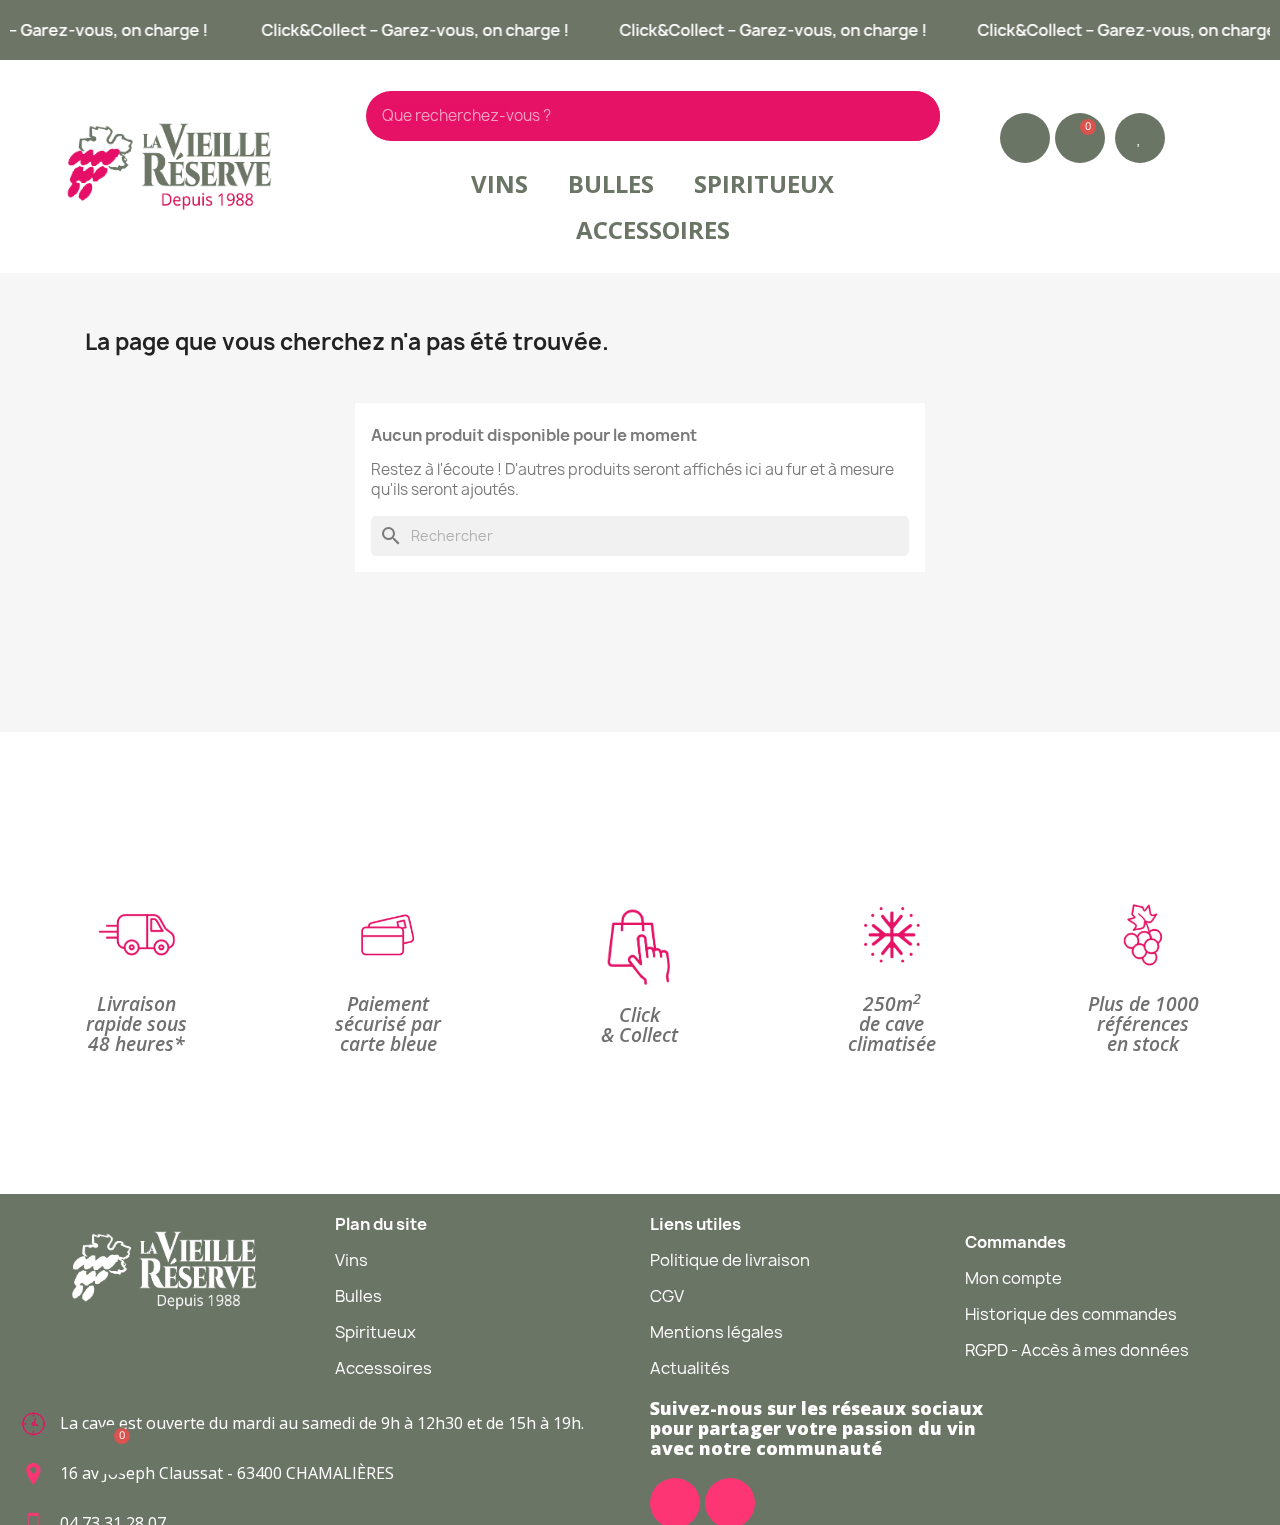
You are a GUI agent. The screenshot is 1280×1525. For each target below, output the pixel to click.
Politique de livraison (730, 1260)
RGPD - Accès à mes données (1077, 1350)
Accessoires (653, 229)
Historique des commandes (1071, 1314)
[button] (1140, 138)
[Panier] (1080, 138)
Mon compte (1013, 1278)
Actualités (690, 1368)
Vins (499, 183)
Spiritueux (764, 183)
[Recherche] (915, 116)
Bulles (611, 183)
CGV (667, 1296)
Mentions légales (716, 1332)
